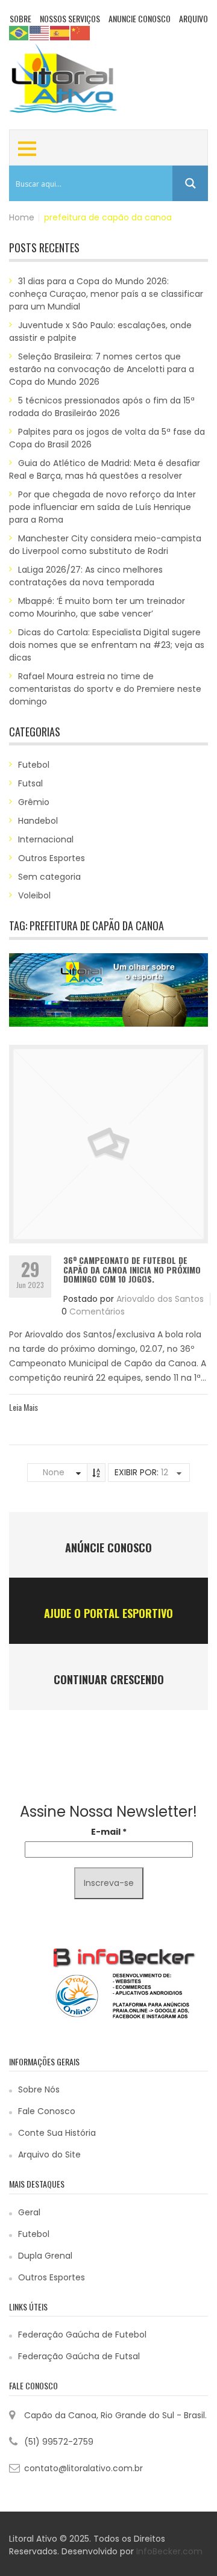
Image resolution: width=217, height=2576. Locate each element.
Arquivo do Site (49, 2154)
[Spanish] (60, 33)
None (54, 1472)
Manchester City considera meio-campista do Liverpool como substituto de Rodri (105, 545)
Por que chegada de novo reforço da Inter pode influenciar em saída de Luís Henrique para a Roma (102, 507)
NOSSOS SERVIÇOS (70, 18)
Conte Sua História (57, 2133)
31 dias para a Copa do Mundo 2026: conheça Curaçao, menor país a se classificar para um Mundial (106, 294)
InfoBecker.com (169, 2551)
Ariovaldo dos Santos (160, 1299)
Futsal (30, 783)
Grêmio (34, 802)
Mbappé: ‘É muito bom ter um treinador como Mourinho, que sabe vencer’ (97, 607)
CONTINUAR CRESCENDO (109, 1679)
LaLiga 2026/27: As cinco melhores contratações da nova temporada (86, 576)
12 (165, 1472)
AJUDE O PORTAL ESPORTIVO (108, 1613)
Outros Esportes (52, 858)
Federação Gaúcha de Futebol (82, 2335)
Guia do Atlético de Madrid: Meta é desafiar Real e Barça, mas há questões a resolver (105, 469)
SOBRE (20, 18)
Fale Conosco (47, 2111)
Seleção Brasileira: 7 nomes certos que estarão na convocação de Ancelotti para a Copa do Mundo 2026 (102, 369)
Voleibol (34, 895)
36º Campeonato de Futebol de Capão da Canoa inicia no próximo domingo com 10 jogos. (132, 1269)
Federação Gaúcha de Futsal (79, 2356)
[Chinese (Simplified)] (81, 33)
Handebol (38, 821)
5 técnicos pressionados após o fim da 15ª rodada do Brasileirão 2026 (102, 407)
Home (22, 217)
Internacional (46, 839)
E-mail (109, 1832)
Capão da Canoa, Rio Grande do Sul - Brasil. (115, 2415)
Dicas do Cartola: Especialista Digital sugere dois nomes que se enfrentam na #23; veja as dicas (107, 645)
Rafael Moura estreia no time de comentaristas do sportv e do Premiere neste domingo (105, 689)
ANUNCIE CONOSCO (140, 18)
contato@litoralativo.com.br (83, 2468)
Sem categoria (49, 877)
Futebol (34, 765)
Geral (29, 2212)
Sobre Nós (39, 2089)
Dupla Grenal (45, 2256)
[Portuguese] (19, 33)
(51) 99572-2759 (59, 2442)
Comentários (97, 1311)
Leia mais (24, 1407)
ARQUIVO (193, 18)
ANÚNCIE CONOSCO (108, 1548)
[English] (40, 33)
